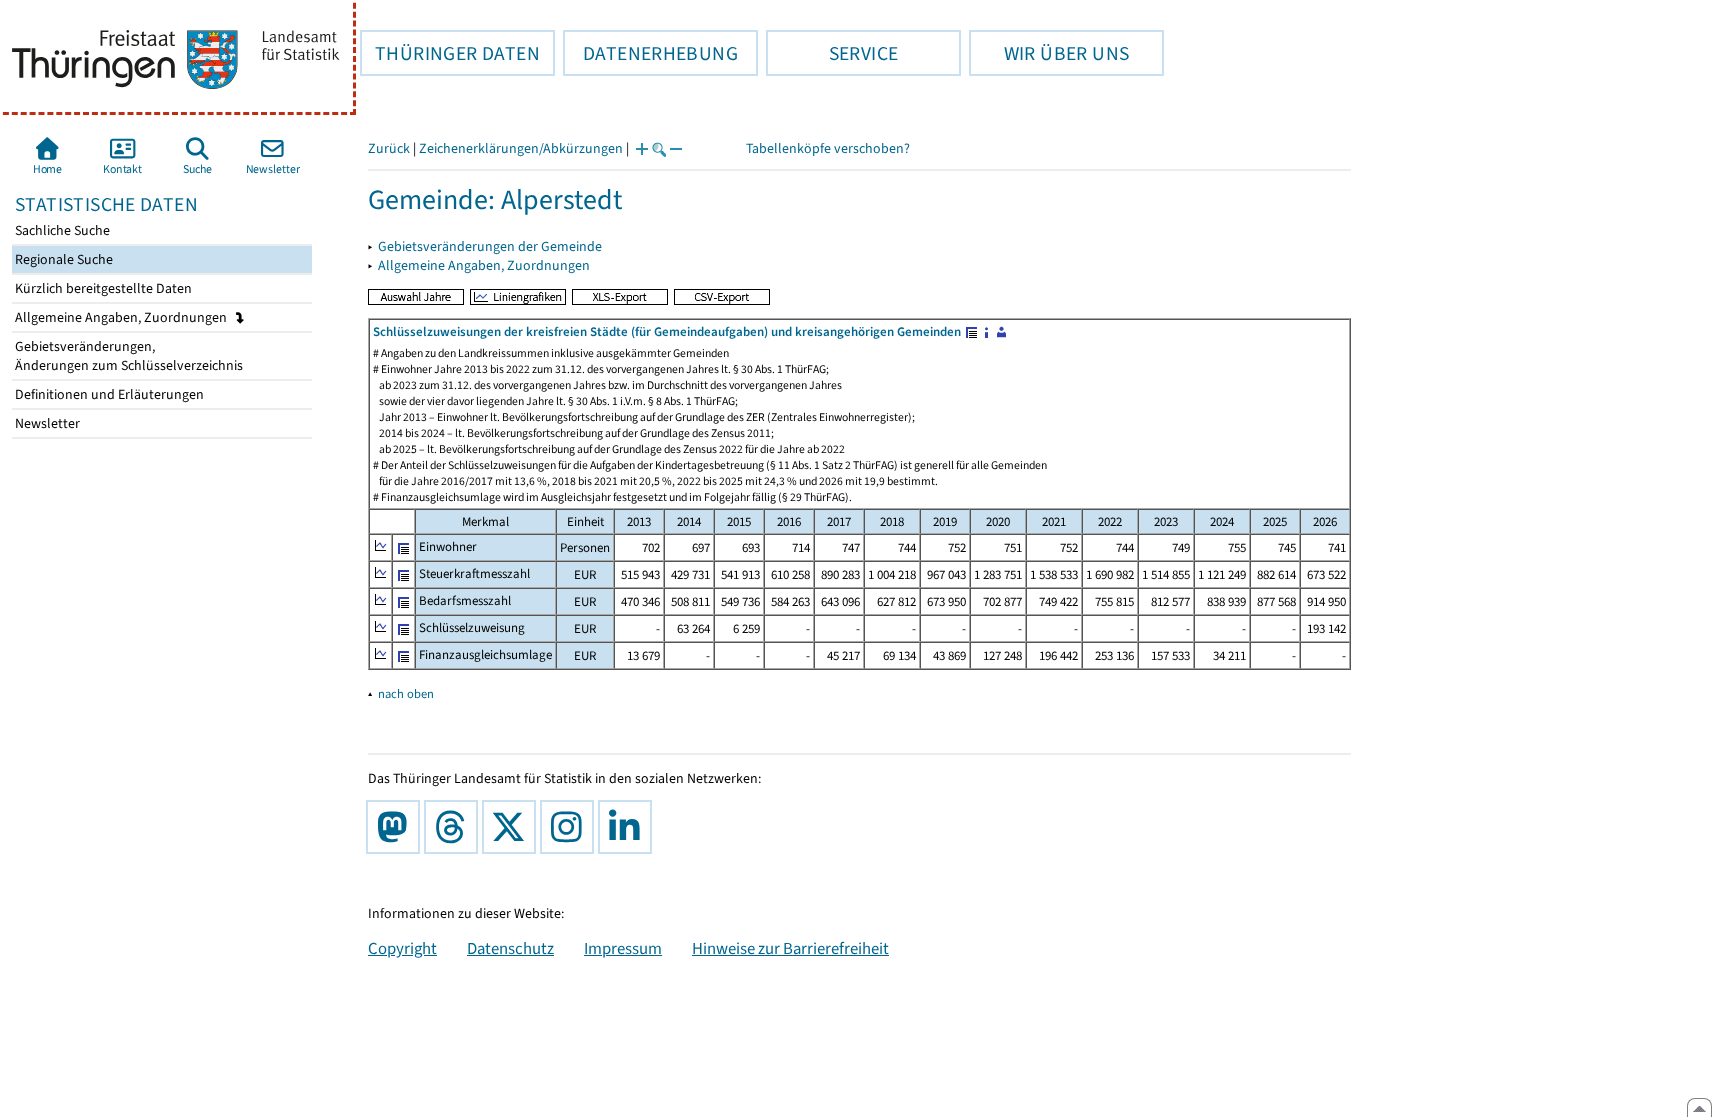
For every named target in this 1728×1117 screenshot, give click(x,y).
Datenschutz (510, 948)
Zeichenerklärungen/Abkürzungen (521, 148)
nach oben (406, 693)
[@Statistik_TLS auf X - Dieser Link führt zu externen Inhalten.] (513, 827)
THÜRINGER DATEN (450, 53)
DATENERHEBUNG (650, 53)
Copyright (402, 948)
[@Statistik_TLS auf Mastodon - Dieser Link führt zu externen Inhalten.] (397, 827)
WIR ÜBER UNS (1049, 53)
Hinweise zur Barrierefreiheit (790, 948)
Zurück (389, 148)
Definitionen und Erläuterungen (108, 394)
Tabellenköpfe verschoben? (828, 148)
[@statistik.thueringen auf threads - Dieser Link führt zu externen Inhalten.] (455, 827)
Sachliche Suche (61, 230)
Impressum (623, 948)
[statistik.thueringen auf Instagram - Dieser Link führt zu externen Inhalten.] (571, 827)
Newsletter (46, 423)
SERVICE (832, 53)
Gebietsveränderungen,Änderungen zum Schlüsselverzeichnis (127, 356)
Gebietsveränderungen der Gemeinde (490, 246)
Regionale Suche (62, 259)
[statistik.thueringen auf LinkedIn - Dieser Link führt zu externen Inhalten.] (629, 827)
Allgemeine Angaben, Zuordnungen (122, 317)
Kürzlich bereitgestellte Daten (102, 288)
